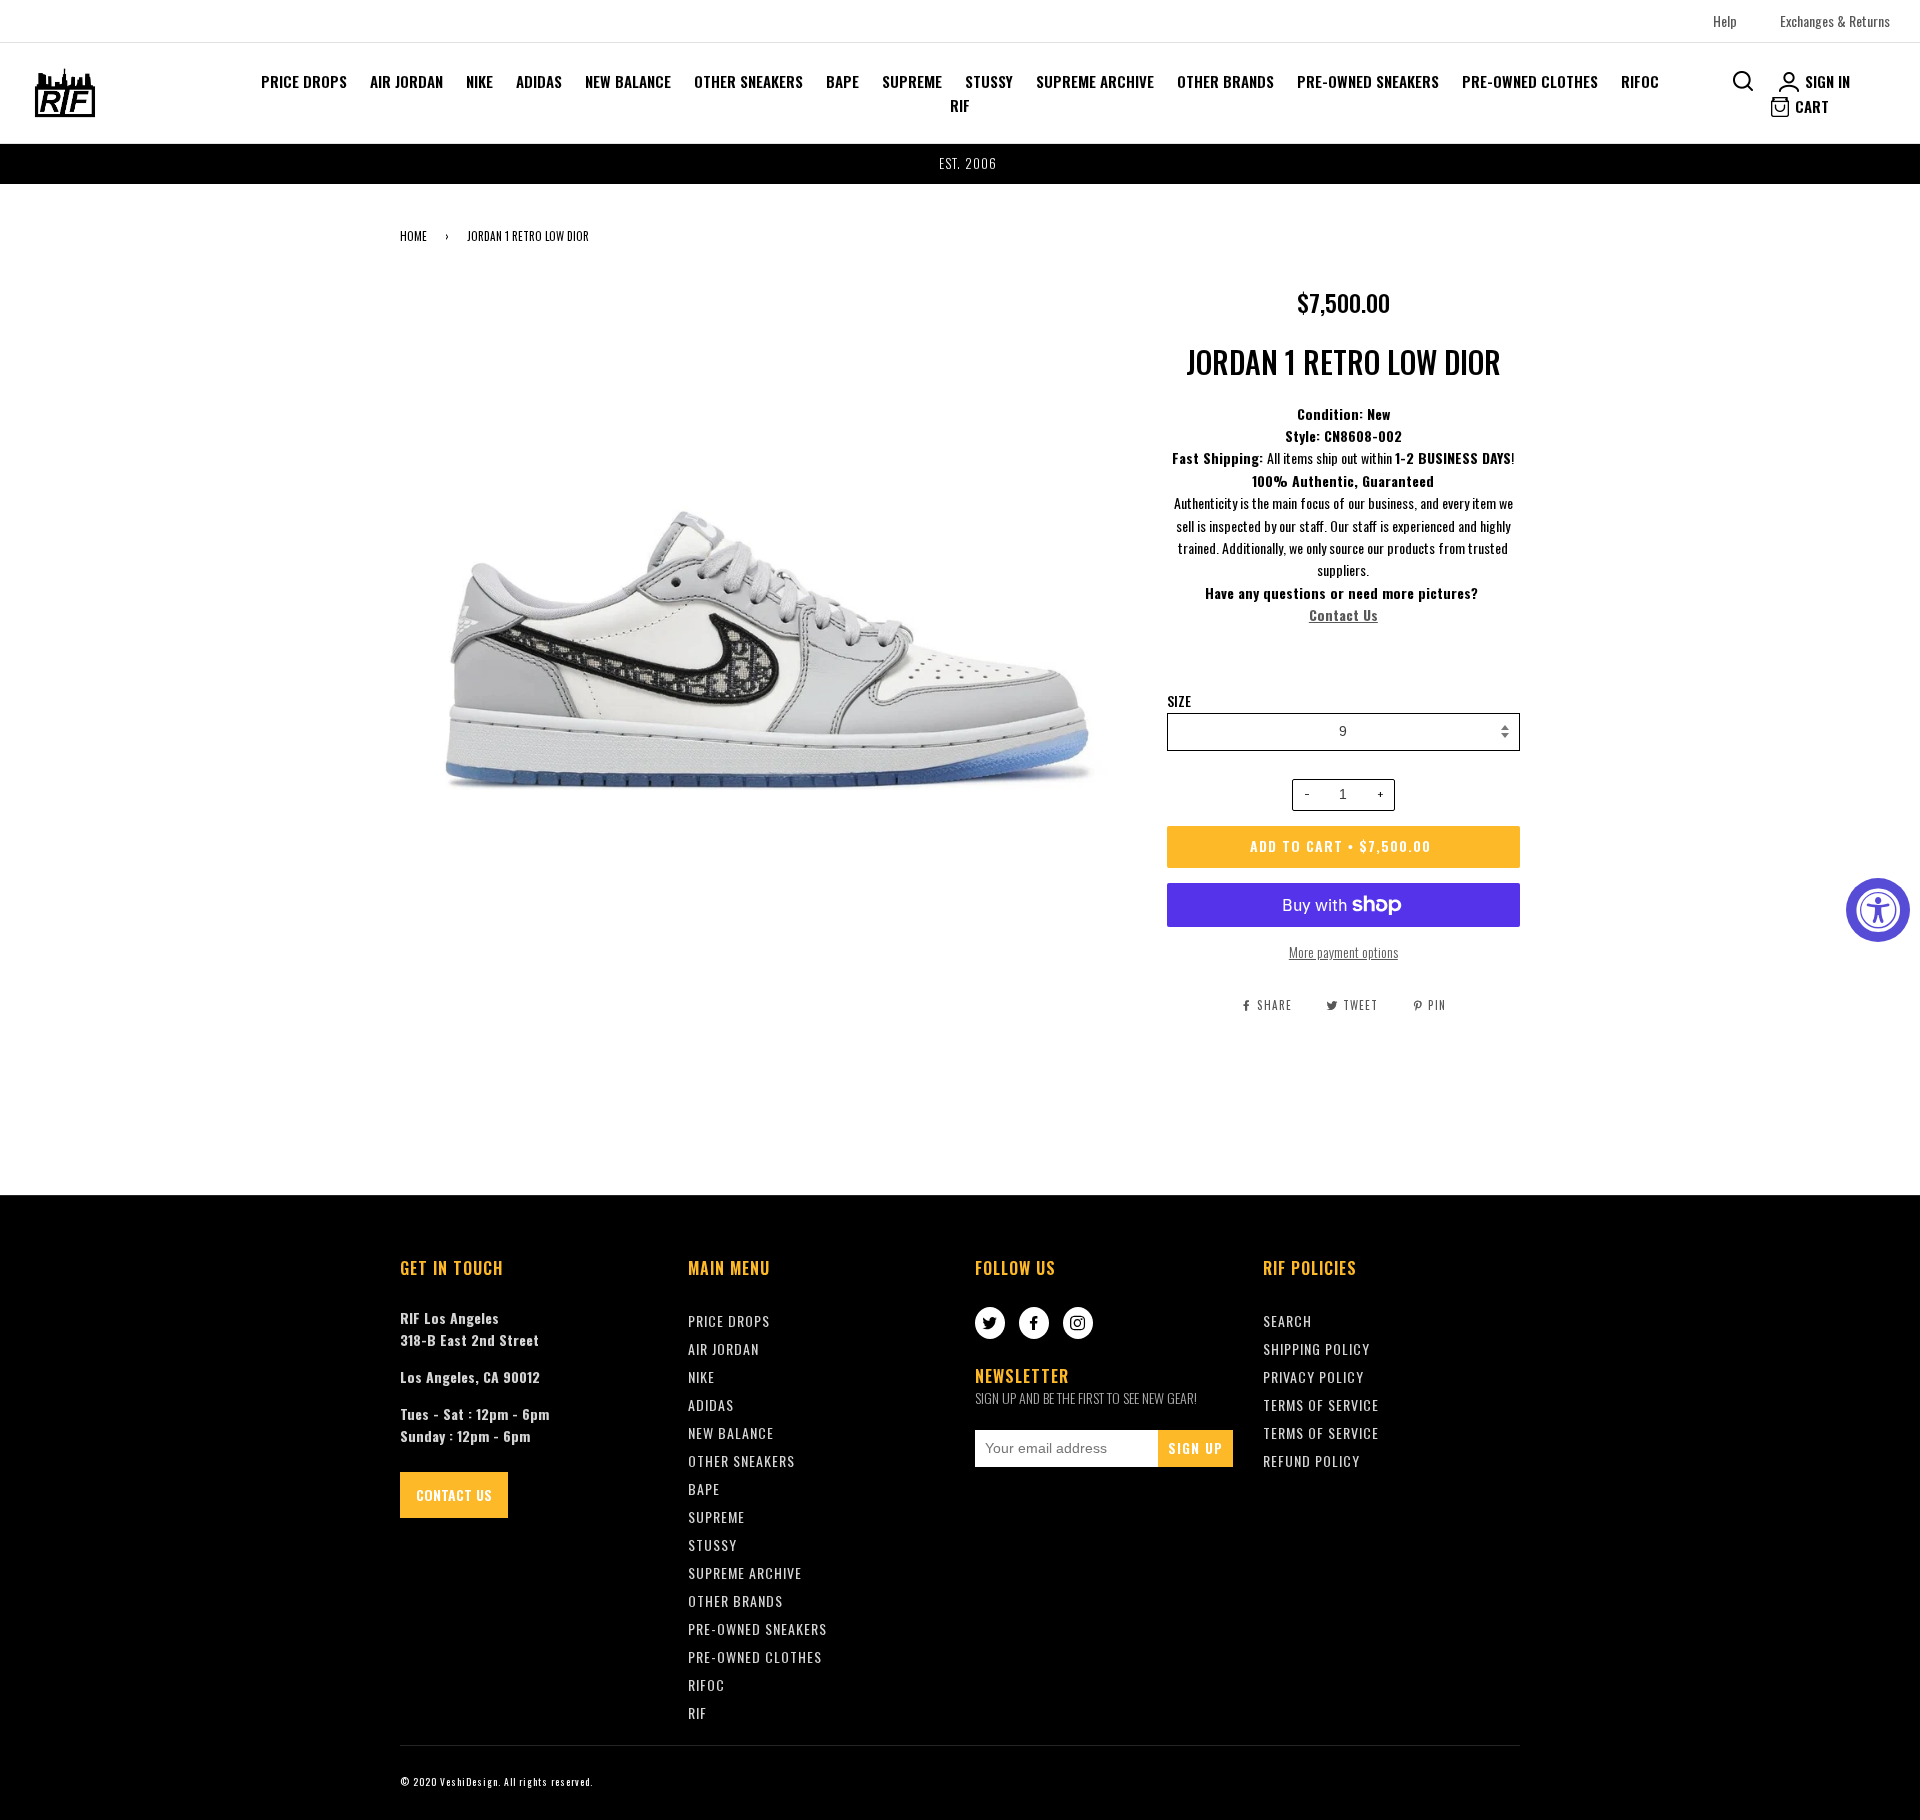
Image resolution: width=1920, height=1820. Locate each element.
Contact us (454, 1494)
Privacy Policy (1313, 1376)
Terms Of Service (1321, 1404)
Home (413, 236)
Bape (842, 81)
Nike (479, 81)
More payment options (1343, 951)
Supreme (912, 81)
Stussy (989, 81)
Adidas (539, 81)
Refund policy (1311, 1460)
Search (1287, 1320)
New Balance (628, 81)
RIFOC (1640, 81)
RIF (960, 105)
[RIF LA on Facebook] (1034, 1324)
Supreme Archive (1095, 81)
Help (1725, 20)
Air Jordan (406, 81)
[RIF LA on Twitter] (990, 1324)
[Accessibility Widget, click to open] (1878, 910)
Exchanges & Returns (1835, 20)
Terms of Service (1321, 1432)
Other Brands (1225, 81)
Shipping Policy (1316, 1348)
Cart (1810, 106)
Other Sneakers (748, 81)
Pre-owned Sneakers (1368, 81)
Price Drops (304, 81)
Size (1179, 701)
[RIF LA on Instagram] (1078, 1324)
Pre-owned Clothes (1530, 81)
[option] (960, 164)
